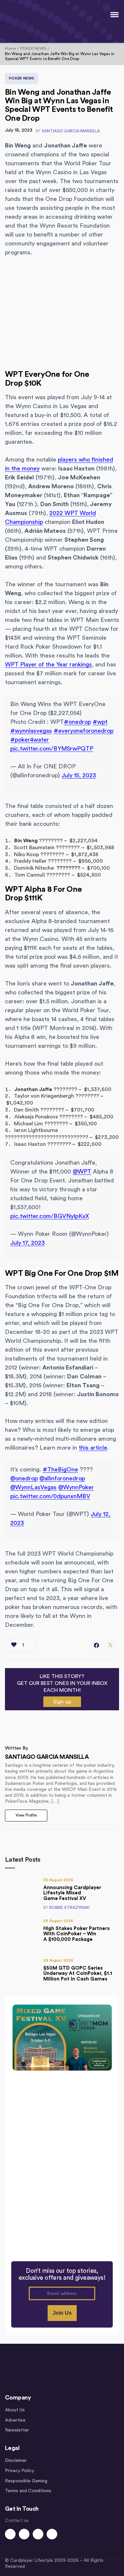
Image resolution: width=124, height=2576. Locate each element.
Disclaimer (16, 2461)
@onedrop (24, 1478)
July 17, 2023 (27, 1243)
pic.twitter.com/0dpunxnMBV (50, 1496)
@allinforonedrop (62, 1478)
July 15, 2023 (79, 775)
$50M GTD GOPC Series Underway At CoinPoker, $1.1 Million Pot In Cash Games (78, 1974)
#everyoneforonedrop (83, 731)
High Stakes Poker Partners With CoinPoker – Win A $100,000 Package (77, 1934)
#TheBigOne (60, 1469)
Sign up (62, 1702)
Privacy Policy (20, 2471)
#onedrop (77, 722)
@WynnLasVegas (33, 1487)
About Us (15, 2410)
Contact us (17, 2521)
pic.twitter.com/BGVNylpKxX (50, 1216)
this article (93, 1448)
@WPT (82, 1172)
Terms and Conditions (28, 2491)
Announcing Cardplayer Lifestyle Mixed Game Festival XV (72, 1893)
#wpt (100, 722)
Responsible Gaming (26, 2481)
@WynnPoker (76, 1487)
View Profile (26, 1815)
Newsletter (17, 2430)
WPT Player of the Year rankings (48, 664)
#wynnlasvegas (31, 731)
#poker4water (30, 740)
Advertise (15, 2420)
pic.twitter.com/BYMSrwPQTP (52, 749)
